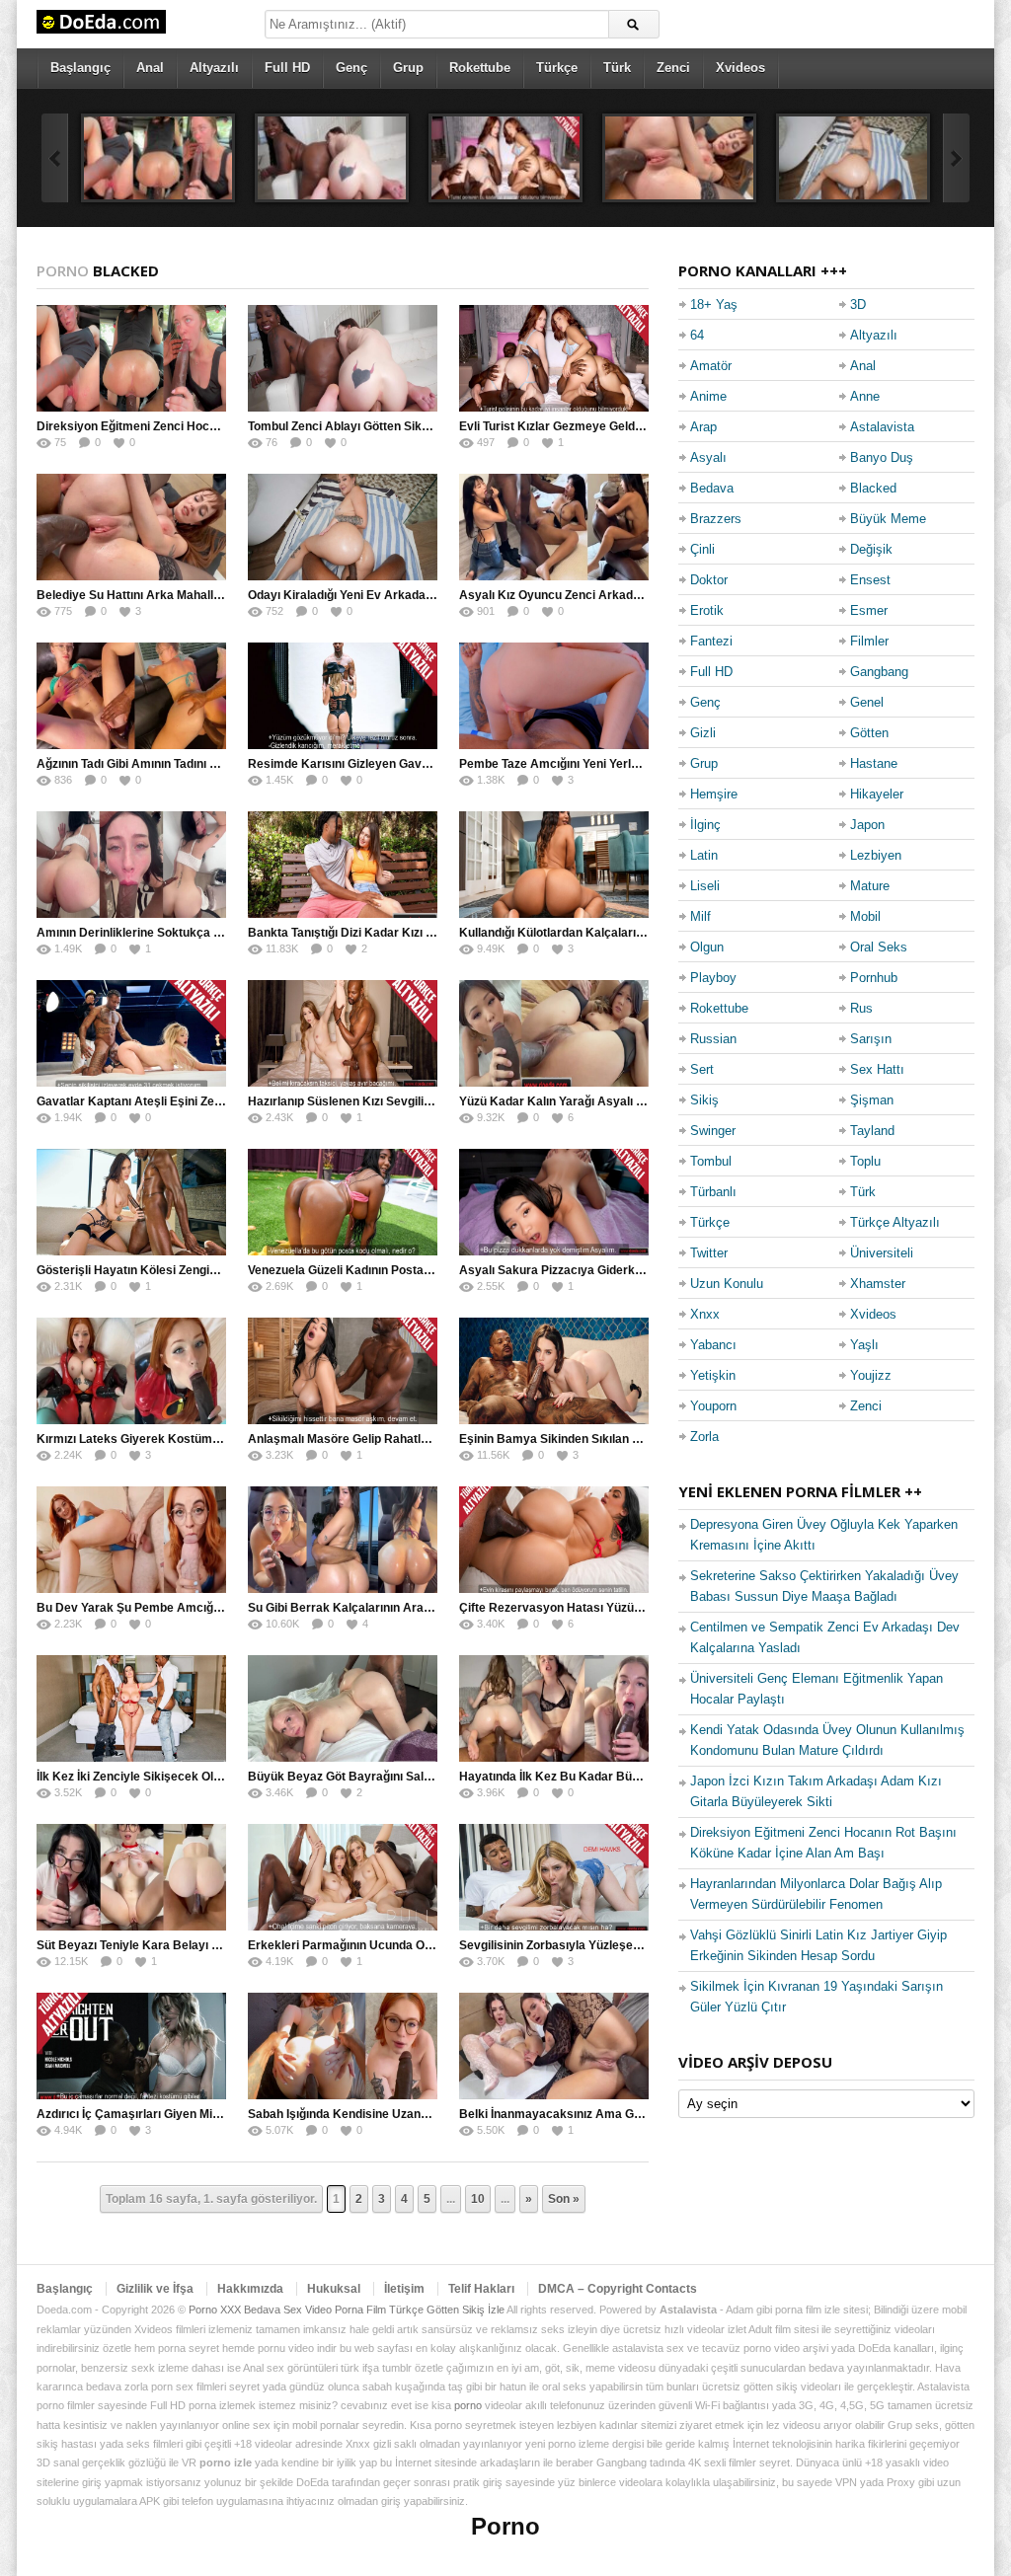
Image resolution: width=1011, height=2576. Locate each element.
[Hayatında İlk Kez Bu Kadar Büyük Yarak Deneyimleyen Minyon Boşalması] (554, 1708)
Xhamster (878, 1284)
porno (468, 2405)
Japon (867, 825)
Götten (869, 733)
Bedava (712, 488)
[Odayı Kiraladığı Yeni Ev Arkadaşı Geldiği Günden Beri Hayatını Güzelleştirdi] (343, 527)
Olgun (707, 947)
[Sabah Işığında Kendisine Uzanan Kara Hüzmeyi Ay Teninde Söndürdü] (343, 2046)
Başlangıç (80, 68)
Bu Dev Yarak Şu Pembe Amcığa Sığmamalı (159, 1608)
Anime (708, 396)
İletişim (404, 2289)
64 (697, 335)
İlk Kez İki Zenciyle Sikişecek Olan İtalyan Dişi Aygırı (183, 1777)
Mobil (865, 916)
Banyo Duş (882, 457)
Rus (861, 1008)
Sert (702, 1069)
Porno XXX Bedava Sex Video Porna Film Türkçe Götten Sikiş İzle (347, 2310)
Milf (700, 916)
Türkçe (557, 68)
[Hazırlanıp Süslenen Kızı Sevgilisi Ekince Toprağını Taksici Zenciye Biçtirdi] (343, 1033)
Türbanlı (713, 1192)
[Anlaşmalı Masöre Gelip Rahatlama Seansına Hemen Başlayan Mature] (343, 1371)
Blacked (873, 488)
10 (478, 2199)
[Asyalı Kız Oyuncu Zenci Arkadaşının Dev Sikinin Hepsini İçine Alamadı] (554, 527)
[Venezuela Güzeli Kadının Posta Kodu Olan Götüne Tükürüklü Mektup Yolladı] (343, 1202)
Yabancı (713, 1345)
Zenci (673, 68)
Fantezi (711, 641)
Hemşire (714, 794)
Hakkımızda (250, 2289)
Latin (704, 855)
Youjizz (871, 1375)
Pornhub (874, 978)
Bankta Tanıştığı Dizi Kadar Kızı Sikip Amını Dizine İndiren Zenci (425, 933)
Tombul (711, 1161)
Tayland (872, 1131)
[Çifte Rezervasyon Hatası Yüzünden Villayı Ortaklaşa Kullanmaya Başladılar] (554, 1540)
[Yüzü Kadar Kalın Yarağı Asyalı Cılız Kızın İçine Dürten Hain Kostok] (554, 1033)
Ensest (870, 580)
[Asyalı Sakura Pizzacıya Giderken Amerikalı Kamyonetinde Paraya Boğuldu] (554, 1202)
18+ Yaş (714, 304)
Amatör (711, 366)
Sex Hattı (877, 1069)
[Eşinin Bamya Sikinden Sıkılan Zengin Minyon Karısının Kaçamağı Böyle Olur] (554, 1371)
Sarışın (871, 1039)
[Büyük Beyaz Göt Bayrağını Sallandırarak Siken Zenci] (343, 1708)
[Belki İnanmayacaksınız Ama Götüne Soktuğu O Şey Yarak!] (554, 2046)
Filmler (869, 641)
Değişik (871, 549)
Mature (870, 886)
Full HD (287, 68)
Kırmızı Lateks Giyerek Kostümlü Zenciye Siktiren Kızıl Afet (203, 1439)
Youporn (713, 1406)
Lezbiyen (876, 855)
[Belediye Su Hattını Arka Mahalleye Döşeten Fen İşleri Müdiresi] (679, 158)
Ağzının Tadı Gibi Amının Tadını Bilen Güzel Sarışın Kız (186, 764)
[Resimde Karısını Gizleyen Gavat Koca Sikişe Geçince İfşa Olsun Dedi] (343, 696)
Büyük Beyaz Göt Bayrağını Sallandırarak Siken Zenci (398, 1777)
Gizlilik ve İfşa (155, 2289)
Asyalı (708, 457)
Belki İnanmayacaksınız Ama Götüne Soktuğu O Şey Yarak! (625, 2114)
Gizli (703, 733)
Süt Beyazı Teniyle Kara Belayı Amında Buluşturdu (178, 1945)
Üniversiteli (882, 1253)
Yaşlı (864, 1345)
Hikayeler (877, 794)
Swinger (713, 1131)
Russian (713, 1039)
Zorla (704, 1437)
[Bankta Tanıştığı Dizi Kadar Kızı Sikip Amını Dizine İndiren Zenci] (343, 865)
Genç (351, 68)
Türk (617, 68)
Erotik (707, 610)
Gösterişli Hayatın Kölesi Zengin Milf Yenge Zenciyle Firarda (203, 1270)
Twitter (709, 1253)
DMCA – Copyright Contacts (618, 2289)
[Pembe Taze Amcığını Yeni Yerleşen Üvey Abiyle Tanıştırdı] (554, 696)
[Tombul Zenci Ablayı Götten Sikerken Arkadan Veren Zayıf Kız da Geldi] (332, 158)
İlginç (705, 825)
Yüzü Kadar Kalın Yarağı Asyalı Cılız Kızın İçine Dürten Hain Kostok (646, 1101)
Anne (865, 396)
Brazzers (716, 519)
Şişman (872, 1100)
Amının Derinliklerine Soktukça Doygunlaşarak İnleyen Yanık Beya (223, 933)
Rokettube (480, 68)
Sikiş (704, 1100)
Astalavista (882, 427)
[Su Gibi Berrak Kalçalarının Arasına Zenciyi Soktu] (343, 1540)
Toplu (865, 1161)
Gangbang (879, 672)
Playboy (713, 978)
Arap (703, 427)
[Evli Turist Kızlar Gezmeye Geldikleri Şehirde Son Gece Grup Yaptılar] (505, 158)
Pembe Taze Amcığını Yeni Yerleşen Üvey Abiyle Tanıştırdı (622, 764)
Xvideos (740, 68)
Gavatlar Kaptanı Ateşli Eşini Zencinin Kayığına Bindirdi (192, 1101)
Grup (408, 68)
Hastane (874, 763)
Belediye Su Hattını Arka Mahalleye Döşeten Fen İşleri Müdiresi (213, 595)
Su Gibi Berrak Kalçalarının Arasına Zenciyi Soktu (387, 1608)
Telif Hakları (481, 2289)
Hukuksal (334, 2289)
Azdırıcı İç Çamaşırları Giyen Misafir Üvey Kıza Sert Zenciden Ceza (224, 2114)
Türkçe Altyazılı (895, 1222)
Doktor (709, 580)
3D (858, 304)
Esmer (869, 610)
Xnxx (705, 1314)
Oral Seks (879, 947)
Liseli (705, 886)
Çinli (702, 549)
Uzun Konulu (727, 1284)
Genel (867, 702)
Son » (564, 2199)
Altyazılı (214, 68)
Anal (150, 68)
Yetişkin (713, 1375)
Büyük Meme (888, 519)
